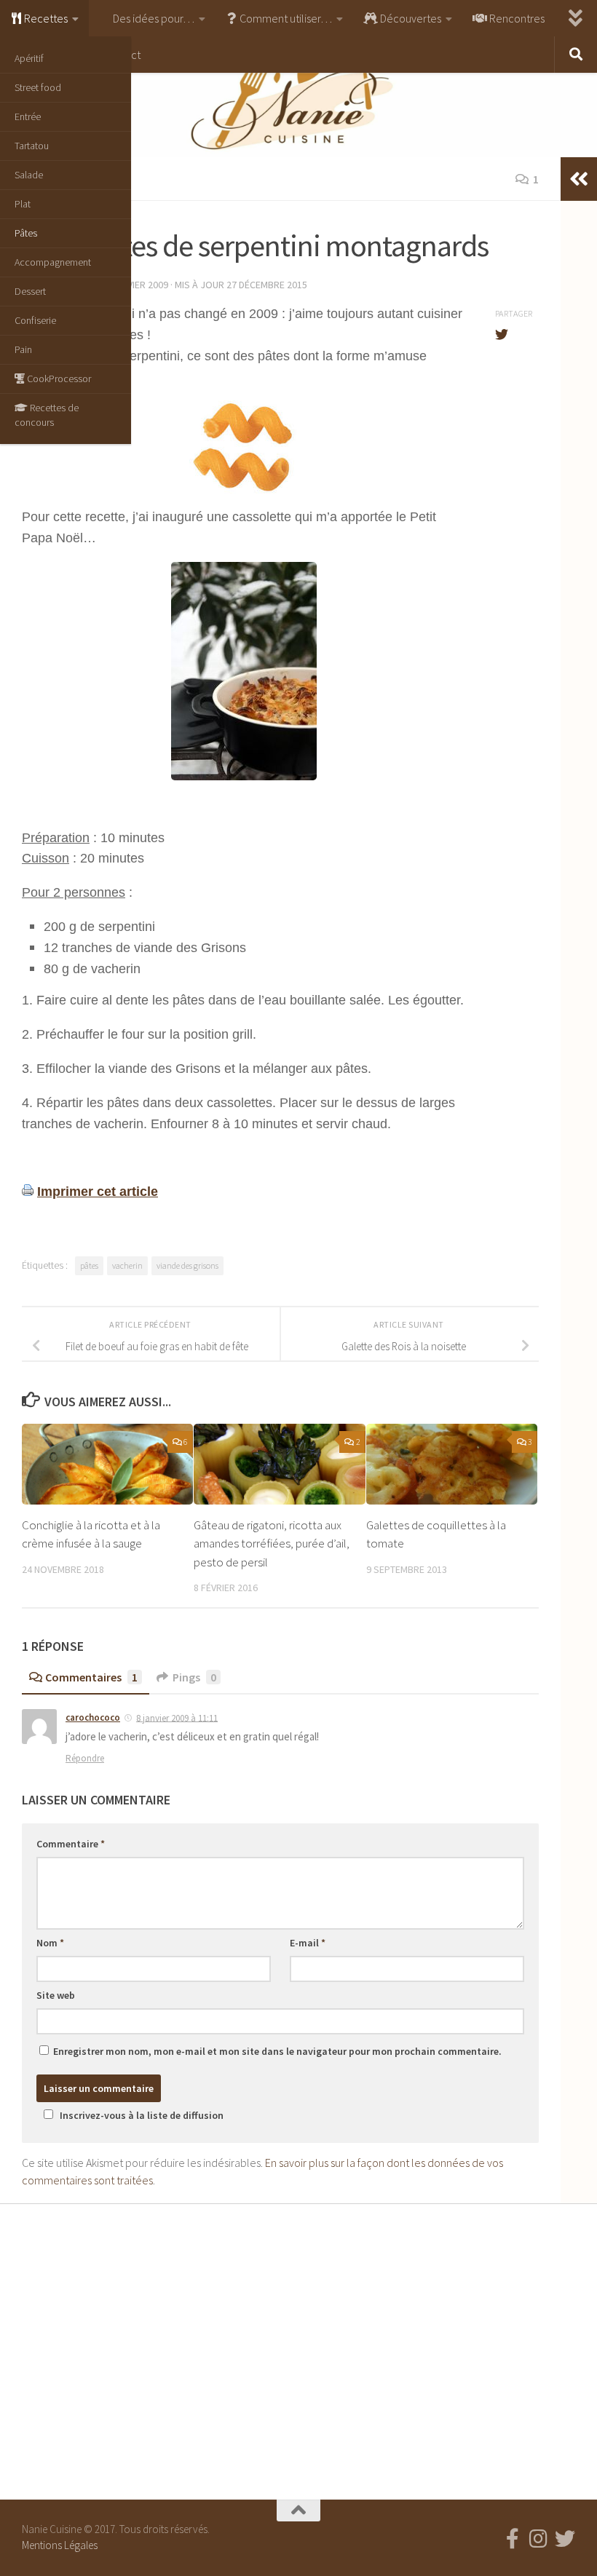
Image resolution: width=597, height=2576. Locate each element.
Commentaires (91, 1677)
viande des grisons (187, 1265)
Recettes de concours (47, 415)
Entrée (28, 116)
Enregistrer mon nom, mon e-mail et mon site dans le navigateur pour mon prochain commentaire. (277, 2051)
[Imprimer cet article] (28, 1192)
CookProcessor (58, 379)
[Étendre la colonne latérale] (579, 179)
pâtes (89, 1265)
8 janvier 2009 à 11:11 (177, 1717)
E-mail (308, 1943)
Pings (194, 1677)
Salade (29, 175)
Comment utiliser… (285, 18)
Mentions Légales (60, 2545)
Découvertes (410, 18)
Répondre (85, 1758)
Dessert (30, 291)
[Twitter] (565, 2539)
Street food (38, 87)
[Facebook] (513, 2539)
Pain (23, 349)
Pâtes (26, 233)
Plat (23, 204)
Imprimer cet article (98, 1192)
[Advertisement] (298, 2348)
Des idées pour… (153, 18)
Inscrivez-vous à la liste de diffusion (142, 2115)
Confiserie (35, 320)
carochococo (93, 1717)
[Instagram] (539, 2539)
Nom (50, 1943)
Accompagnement (53, 262)
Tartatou (32, 146)
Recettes (45, 18)
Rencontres (516, 18)
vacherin (127, 1265)
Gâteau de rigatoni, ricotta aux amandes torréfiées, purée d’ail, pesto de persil (272, 1543)
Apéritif (29, 58)
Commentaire (71, 1844)
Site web (56, 1995)
